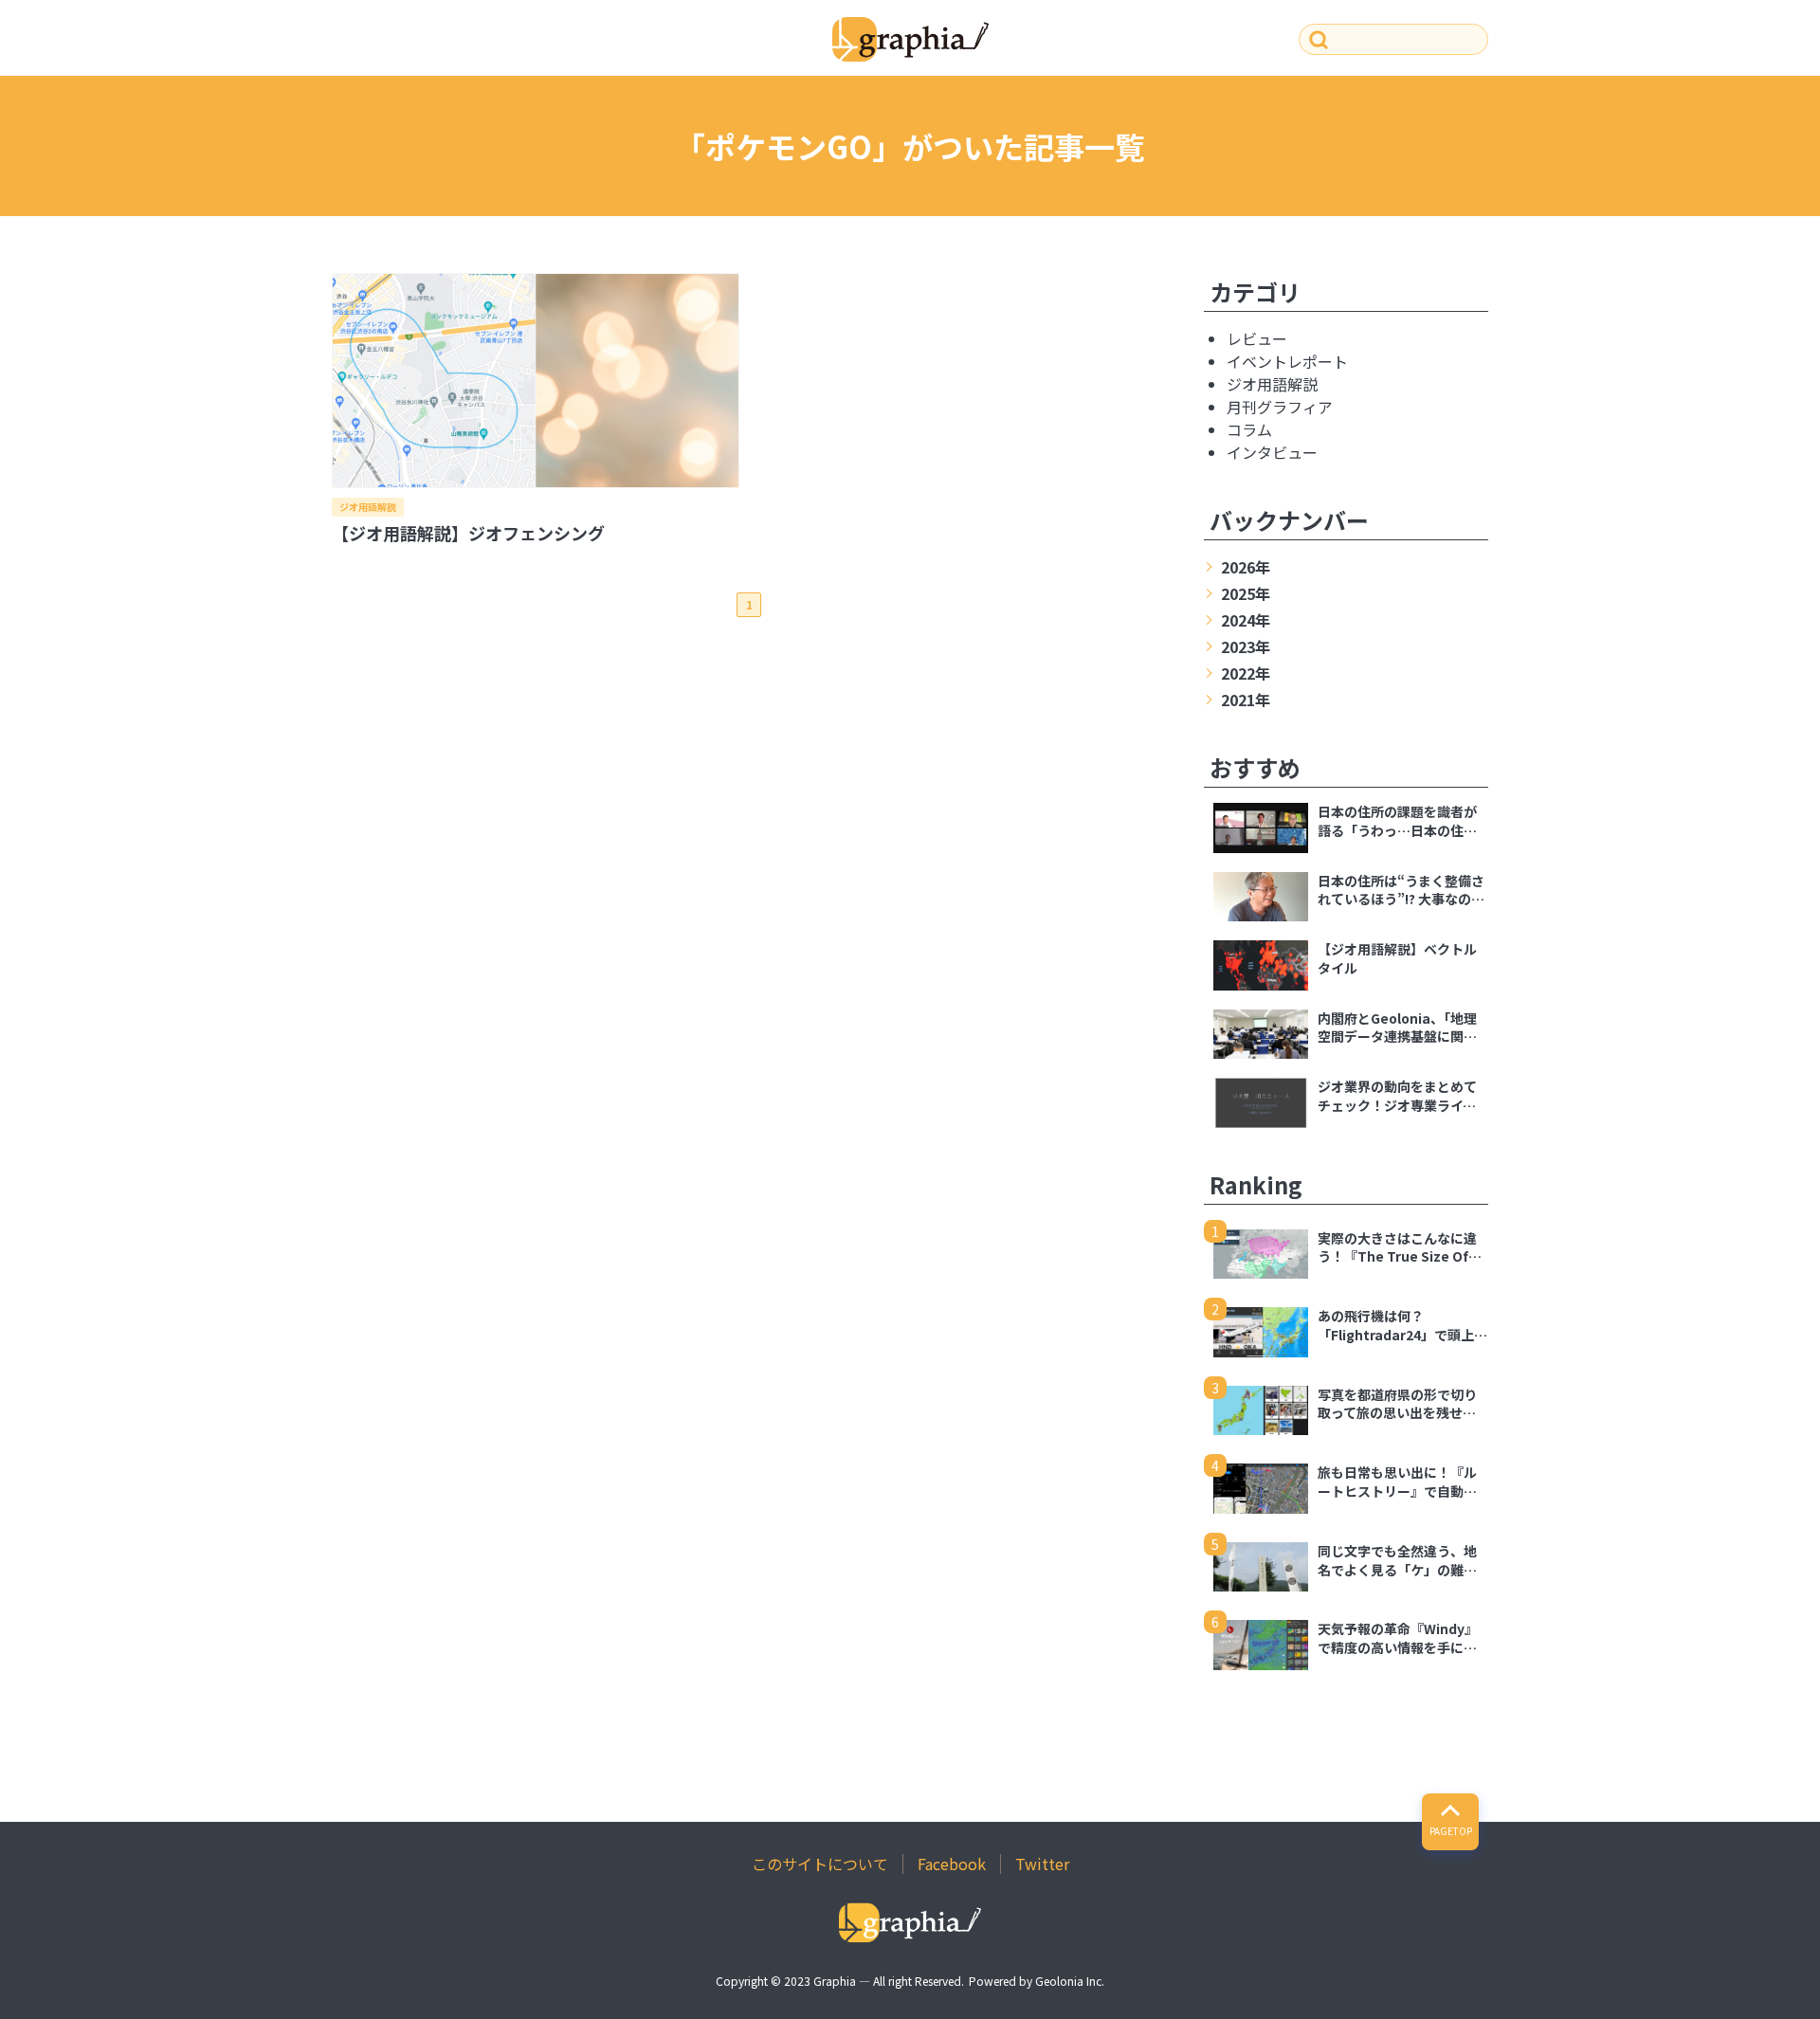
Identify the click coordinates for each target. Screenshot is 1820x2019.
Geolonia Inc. (1070, 1981)
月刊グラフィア (1280, 407)
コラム (1249, 429)
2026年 (1246, 567)
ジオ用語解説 (368, 507)
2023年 (1246, 646)
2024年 (1246, 620)
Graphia (835, 1981)
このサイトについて (820, 1864)
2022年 (1246, 673)
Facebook (952, 1864)
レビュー (1257, 338)
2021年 (1246, 700)
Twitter (1042, 1864)
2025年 (1246, 593)
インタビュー (1272, 452)
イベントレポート (1287, 361)
